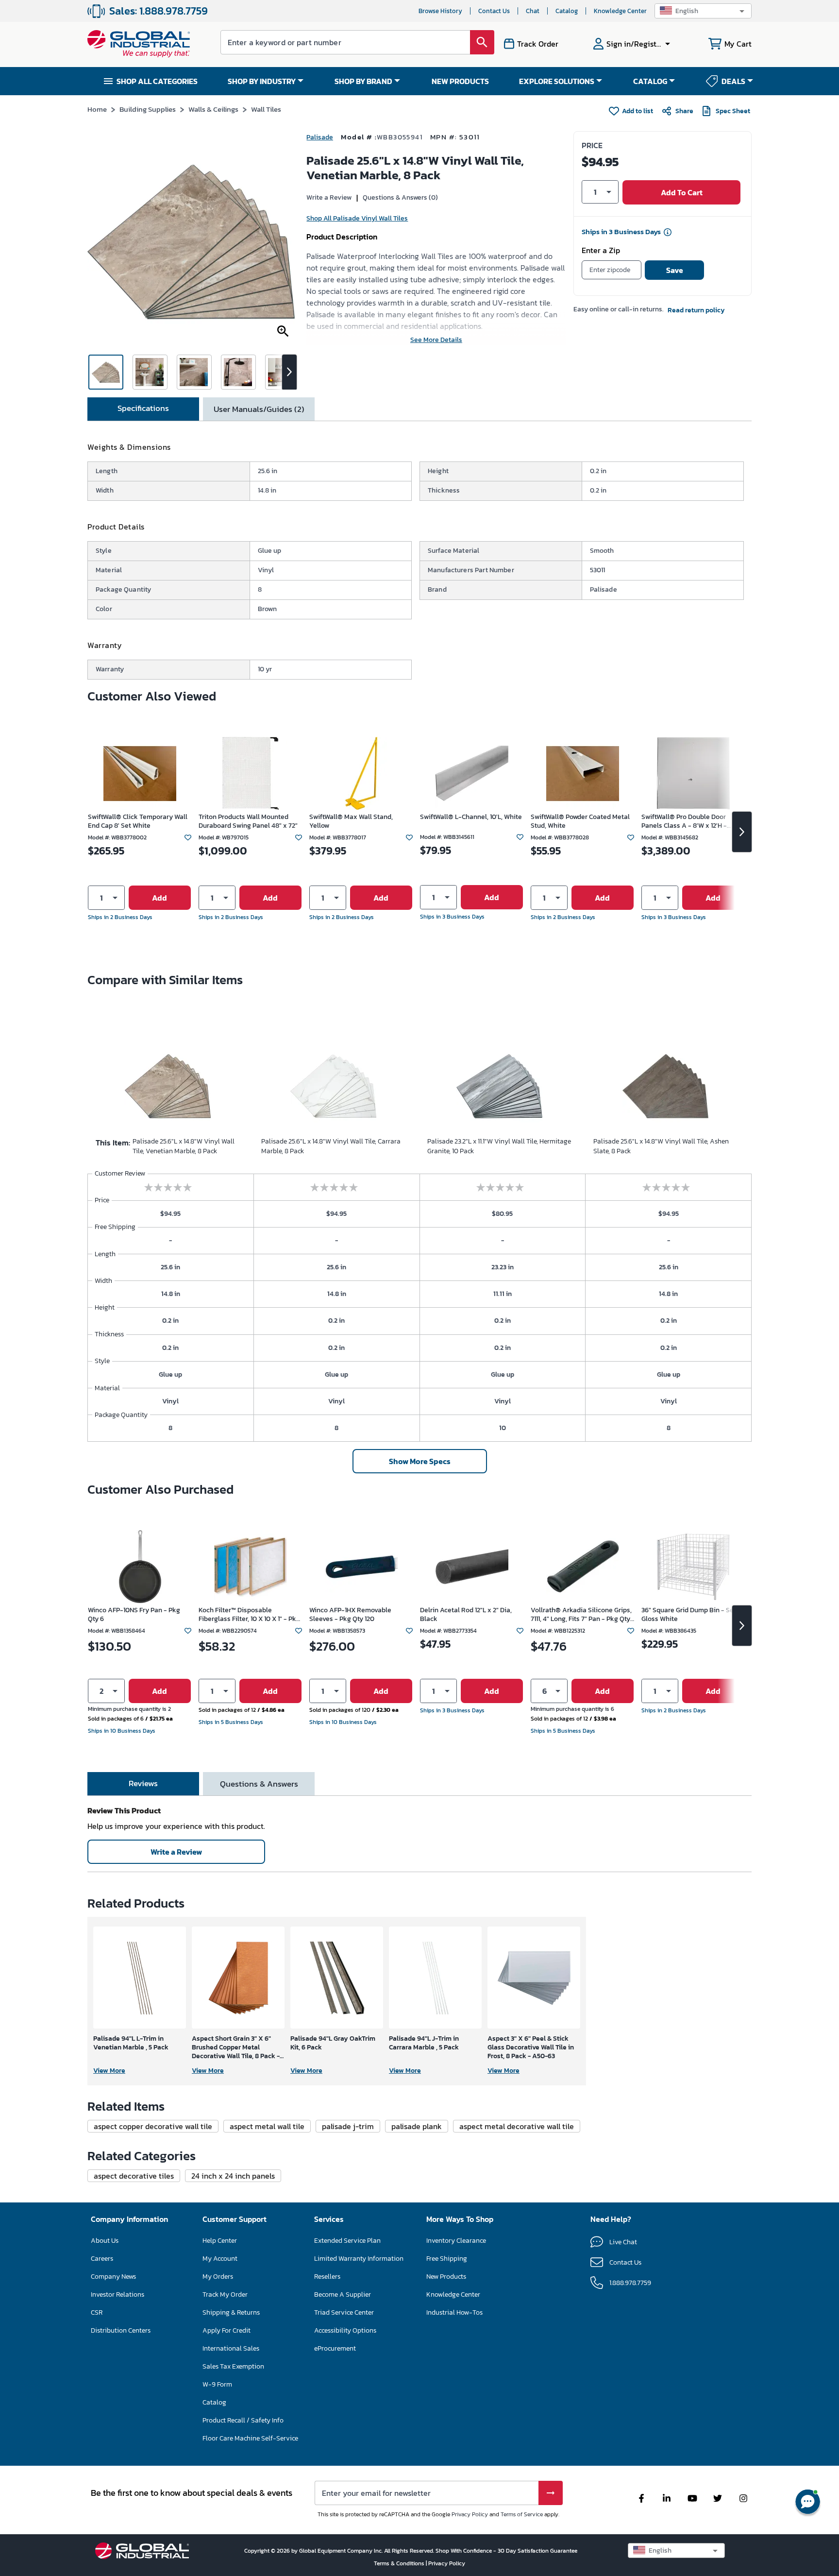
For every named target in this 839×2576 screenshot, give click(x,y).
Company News (113, 2277)
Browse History (440, 11)
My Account (220, 2259)
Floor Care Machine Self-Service (250, 2438)
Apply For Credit (227, 2330)
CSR (97, 2312)
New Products (446, 2277)
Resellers (327, 2277)
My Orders (218, 2277)
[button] (703, 11)
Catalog (567, 11)
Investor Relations (117, 2295)
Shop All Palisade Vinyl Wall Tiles (357, 218)
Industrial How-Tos (454, 2312)
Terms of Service (522, 2514)
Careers (102, 2259)
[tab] (143, 409)
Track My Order (225, 2295)
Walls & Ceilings (213, 109)
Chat (533, 11)
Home (97, 109)
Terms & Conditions (400, 2563)
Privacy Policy (470, 2514)
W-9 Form (217, 2384)
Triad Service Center (344, 2312)
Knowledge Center (620, 11)
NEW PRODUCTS (460, 81)
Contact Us (494, 11)
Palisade (320, 137)
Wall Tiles (266, 109)
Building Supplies (148, 109)
